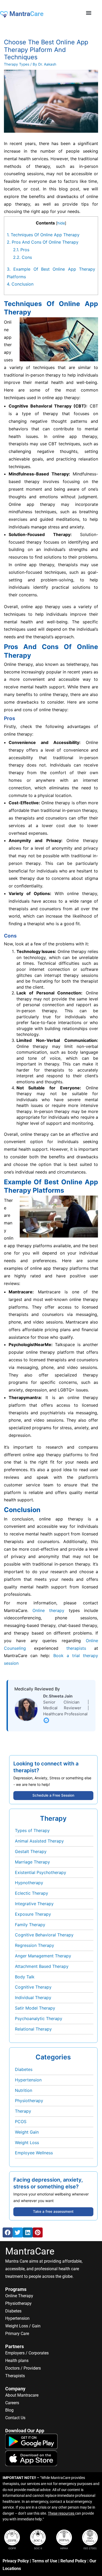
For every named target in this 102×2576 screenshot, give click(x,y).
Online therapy (48, 1610)
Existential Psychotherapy (41, 1872)
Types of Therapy (32, 1830)
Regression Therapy (35, 1945)
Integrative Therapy (34, 1904)
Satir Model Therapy (35, 2008)
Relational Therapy (33, 2029)
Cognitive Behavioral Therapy (44, 1935)
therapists (76, 1648)
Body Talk (25, 1977)
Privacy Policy (16, 2561)
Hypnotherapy (29, 1883)
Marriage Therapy (32, 1862)
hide (61, 223)
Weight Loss (27, 2143)
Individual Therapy (33, 1997)
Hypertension (28, 2080)
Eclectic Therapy (32, 1893)
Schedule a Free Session (53, 1795)
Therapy (23, 2111)
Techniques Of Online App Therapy (43, 235)
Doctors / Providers (23, 2368)
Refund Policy (73, 2561)
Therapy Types (17, 64)
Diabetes (24, 2069)
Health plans (17, 2361)
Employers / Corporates (27, 2353)
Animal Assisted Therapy (39, 1841)
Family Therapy (30, 1925)
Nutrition (24, 2090)
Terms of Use (45, 2561)
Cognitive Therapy (33, 1987)
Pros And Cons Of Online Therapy (43, 242)
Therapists (15, 2376)
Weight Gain (27, 2132)
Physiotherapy (29, 2101)
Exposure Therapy (33, 1914)
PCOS (21, 2122)
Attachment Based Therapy (42, 1966)
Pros (21, 250)
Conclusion (20, 284)
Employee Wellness (34, 2153)
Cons (22, 257)
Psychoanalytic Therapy (39, 2018)
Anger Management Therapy (43, 1956)
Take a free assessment (53, 2211)
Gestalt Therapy (31, 1851)
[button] (89, 13)
